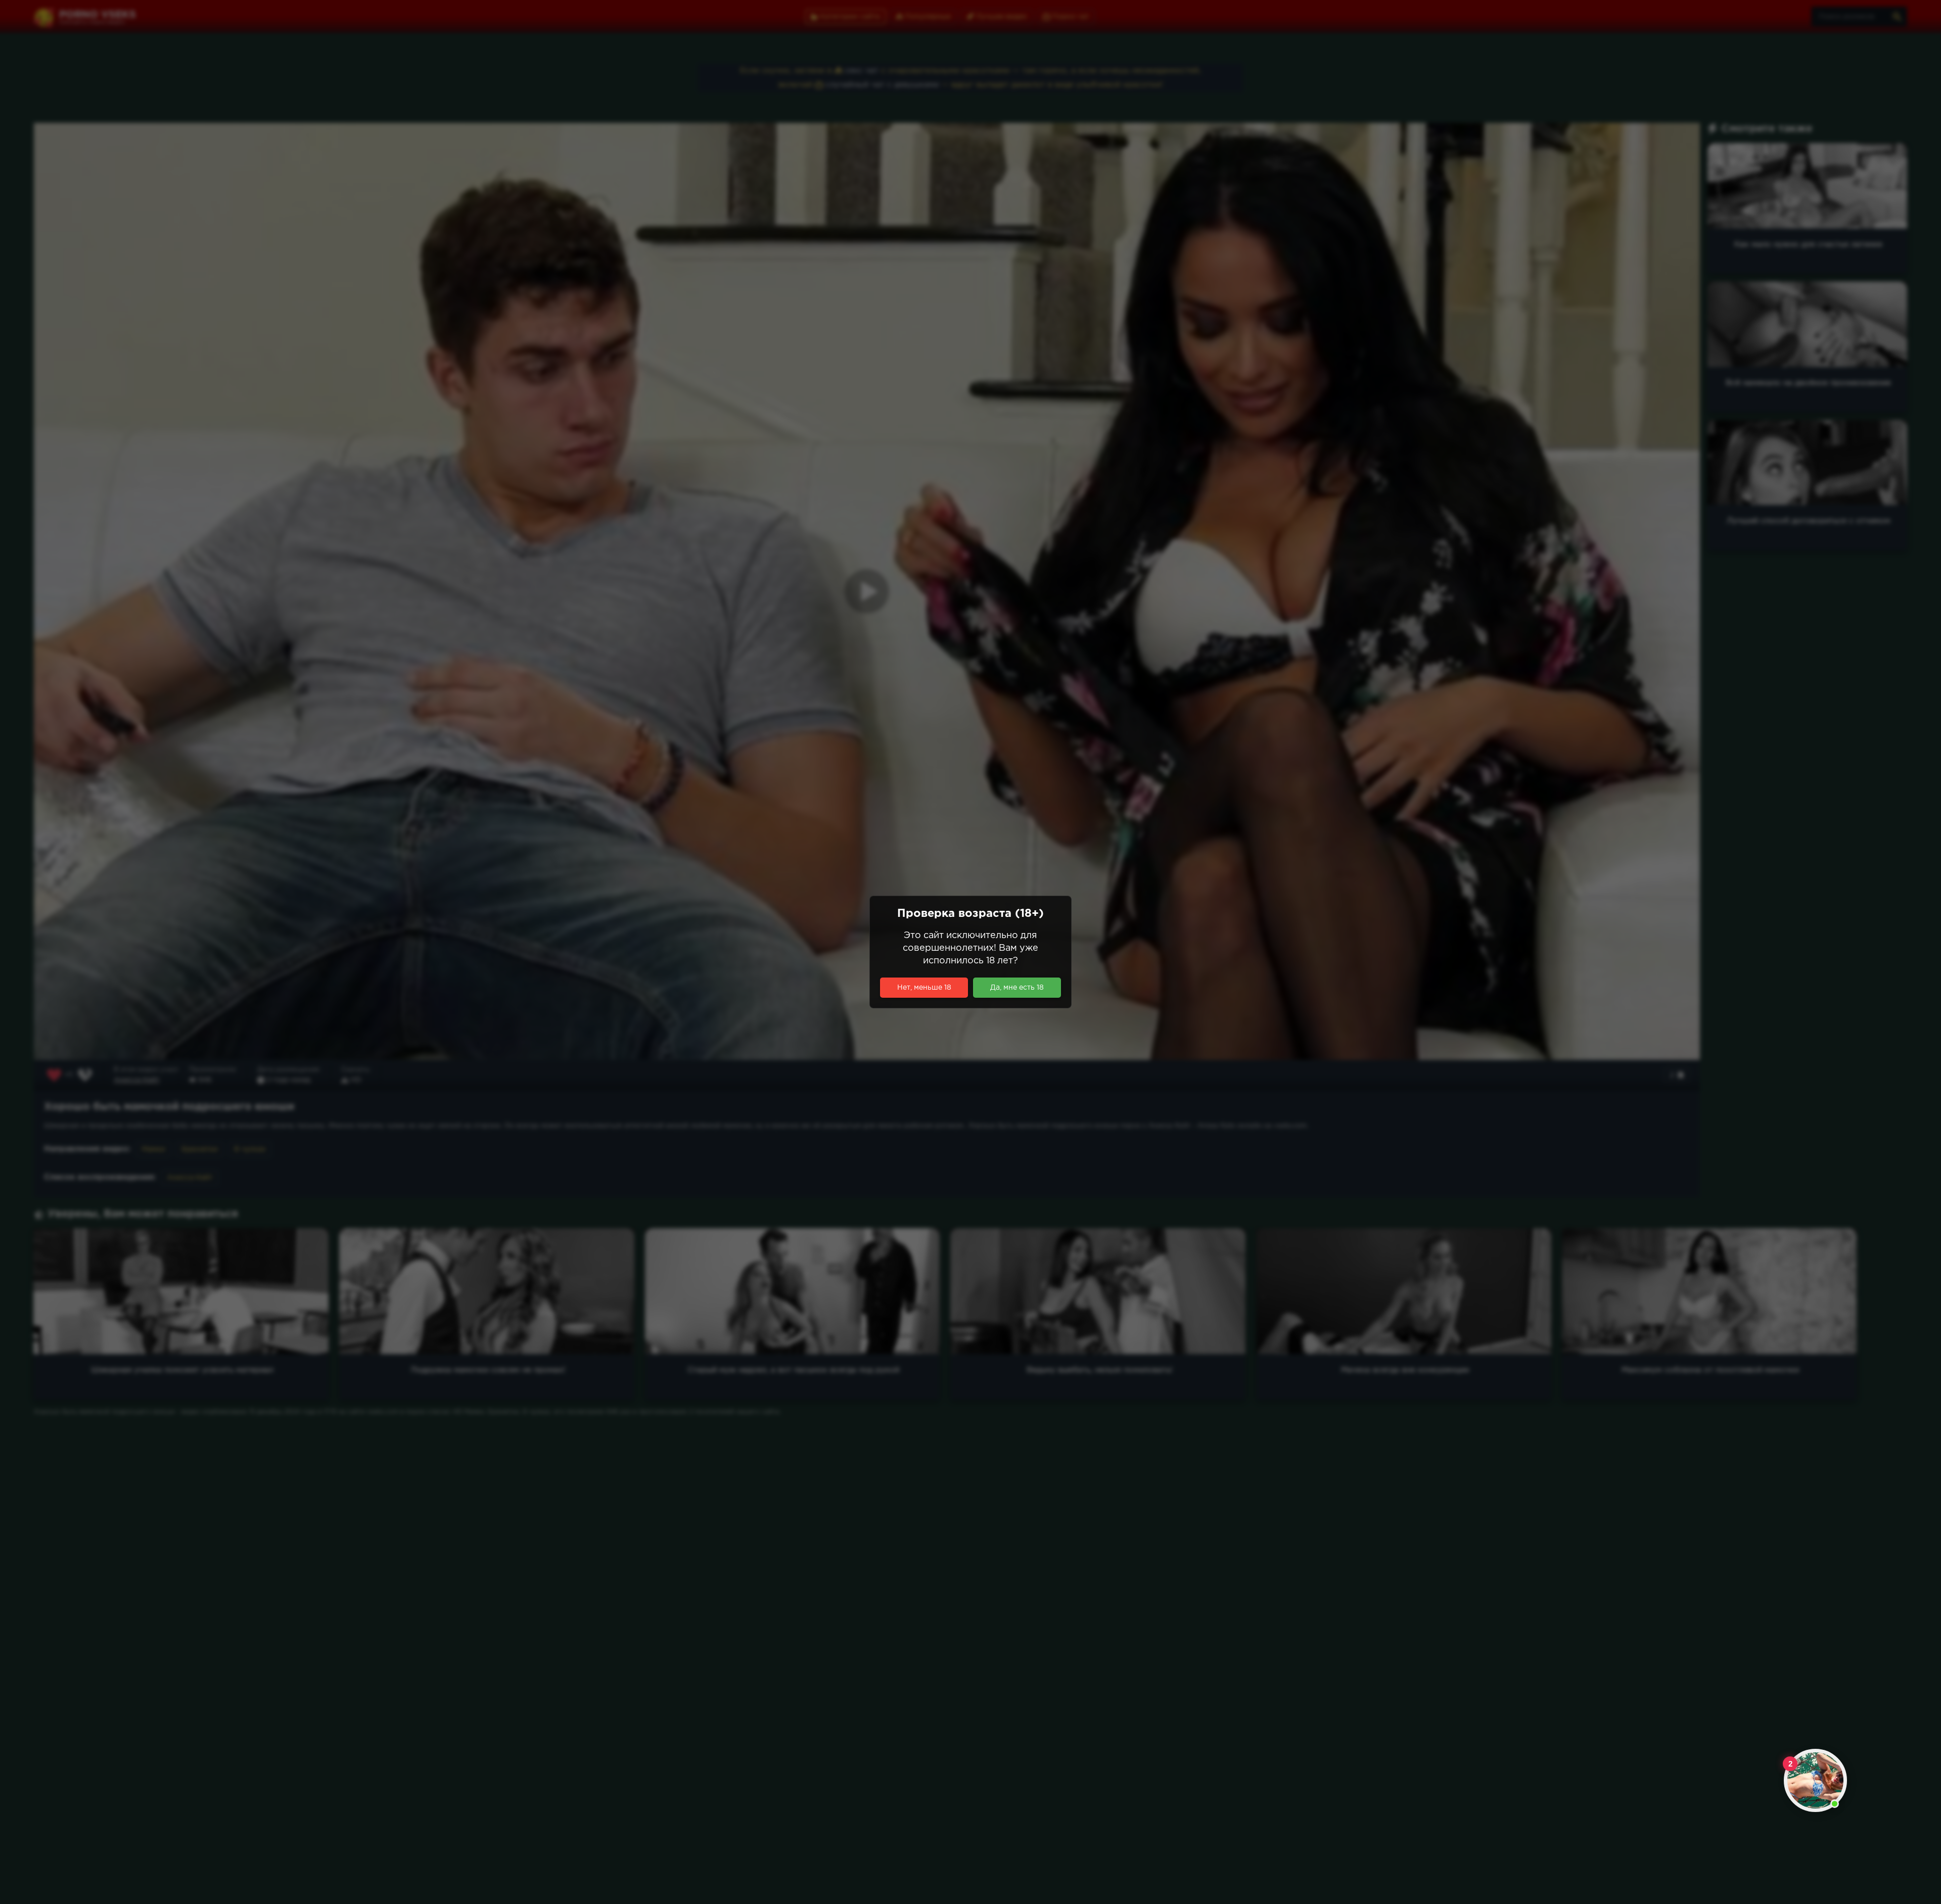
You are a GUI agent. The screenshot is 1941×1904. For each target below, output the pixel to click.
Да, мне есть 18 (1017, 988)
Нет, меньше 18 (924, 988)
